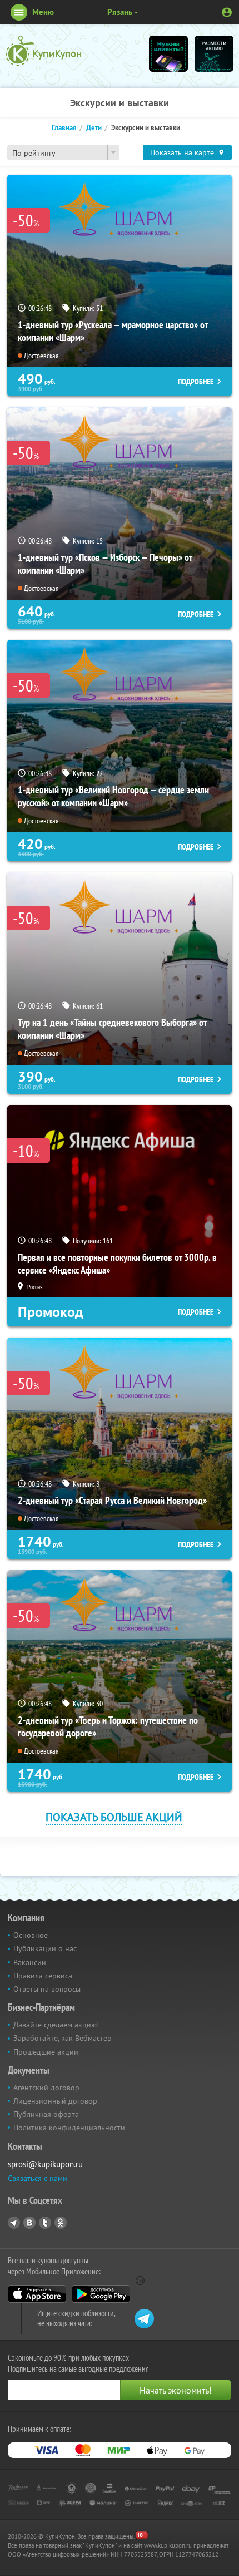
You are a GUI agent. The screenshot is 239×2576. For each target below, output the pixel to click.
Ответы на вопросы (47, 1989)
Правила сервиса (43, 1976)
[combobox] (63, 152)
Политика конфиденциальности (69, 2128)
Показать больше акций (114, 1817)
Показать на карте (182, 152)
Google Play (101, 2294)
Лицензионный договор (55, 2101)
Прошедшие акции (46, 2052)
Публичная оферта (46, 2114)
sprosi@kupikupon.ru (45, 2164)
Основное (31, 1935)
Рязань (120, 12)
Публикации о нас (45, 1948)
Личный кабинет (227, 12)
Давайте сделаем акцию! (56, 2025)
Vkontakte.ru (29, 2223)
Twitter (45, 2223)
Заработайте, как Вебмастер (63, 2038)
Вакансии (30, 1962)
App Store (37, 2294)
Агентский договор (46, 2088)
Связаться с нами (38, 2178)
